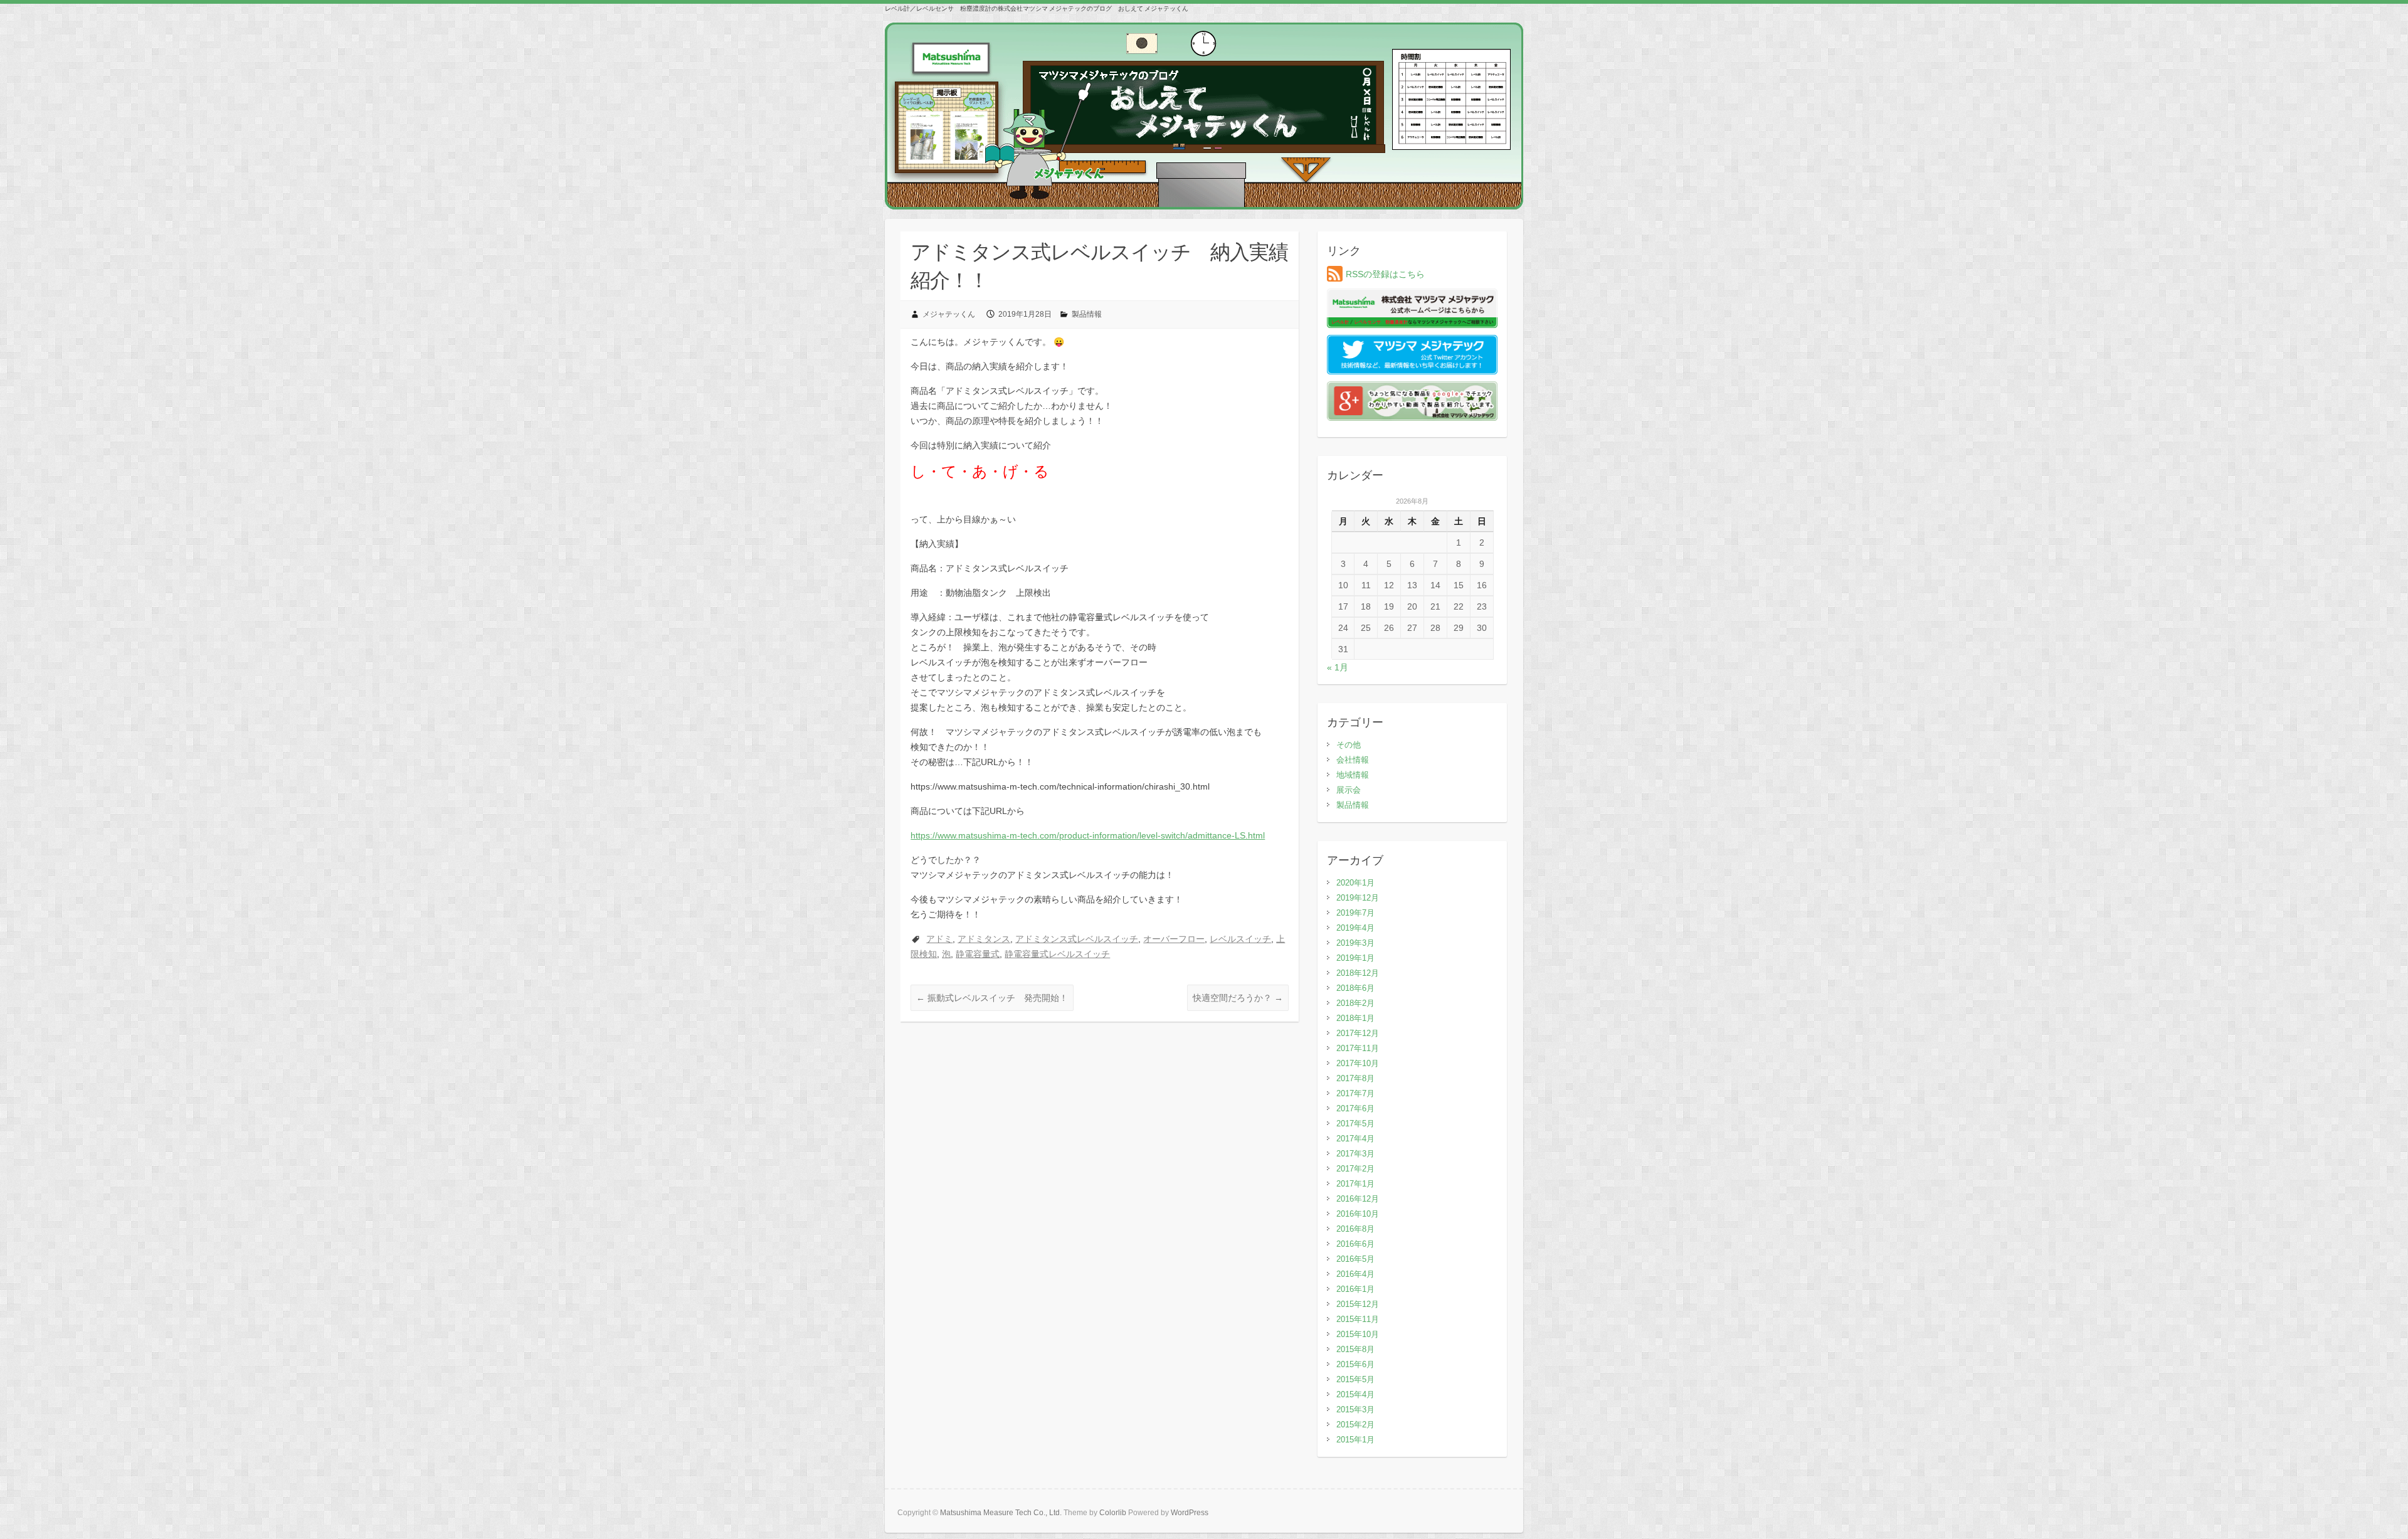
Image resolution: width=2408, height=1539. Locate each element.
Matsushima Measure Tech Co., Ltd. (1001, 1513)
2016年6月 (1355, 1244)
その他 (1349, 745)
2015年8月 (1355, 1349)
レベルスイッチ (1240, 939)
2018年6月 (1355, 988)
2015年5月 (1355, 1379)
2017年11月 (1358, 1048)
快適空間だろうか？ (1238, 998)
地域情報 (1353, 775)
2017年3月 (1355, 1154)
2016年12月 (1358, 1199)
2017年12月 (1358, 1033)
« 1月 (1338, 667)
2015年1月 (1355, 1440)
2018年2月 (1355, 1003)
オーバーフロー (1174, 939)
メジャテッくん (949, 314)
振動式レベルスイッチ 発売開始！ (992, 998)
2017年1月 (1355, 1184)
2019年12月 (1358, 898)
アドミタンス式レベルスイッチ (1077, 939)
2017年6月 (1355, 1108)
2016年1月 (1355, 1289)
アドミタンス (984, 939)
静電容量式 (978, 954)
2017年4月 (1355, 1139)
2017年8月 (1355, 1078)
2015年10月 (1358, 1334)
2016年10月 (1358, 1214)
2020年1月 (1355, 883)
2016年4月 (1355, 1274)
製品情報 (1087, 314)
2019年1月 (1355, 958)
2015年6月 (1355, 1364)
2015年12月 (1358, 1304)
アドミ (939, 939)
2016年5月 (1355, 1259)
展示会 (1349, 790)
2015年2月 (1355, 1425)
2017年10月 (1358, 1063)
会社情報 (1353, 760)
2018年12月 (1358, 973)
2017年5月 (1355, 1124)
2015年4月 (1355, 1394)
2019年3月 (1355, 943)
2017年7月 (1355, 1093)
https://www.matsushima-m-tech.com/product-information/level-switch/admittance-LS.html (1088, 835)
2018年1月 (1355, 1018)
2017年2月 (1355, 1169)
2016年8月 (1355, 1229)
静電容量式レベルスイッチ (1057, 954)
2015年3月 (1355, 1409)
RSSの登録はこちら (1385, 274)
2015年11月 (1358, 1319)
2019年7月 (1355, 913)
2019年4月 (1355, 928)
